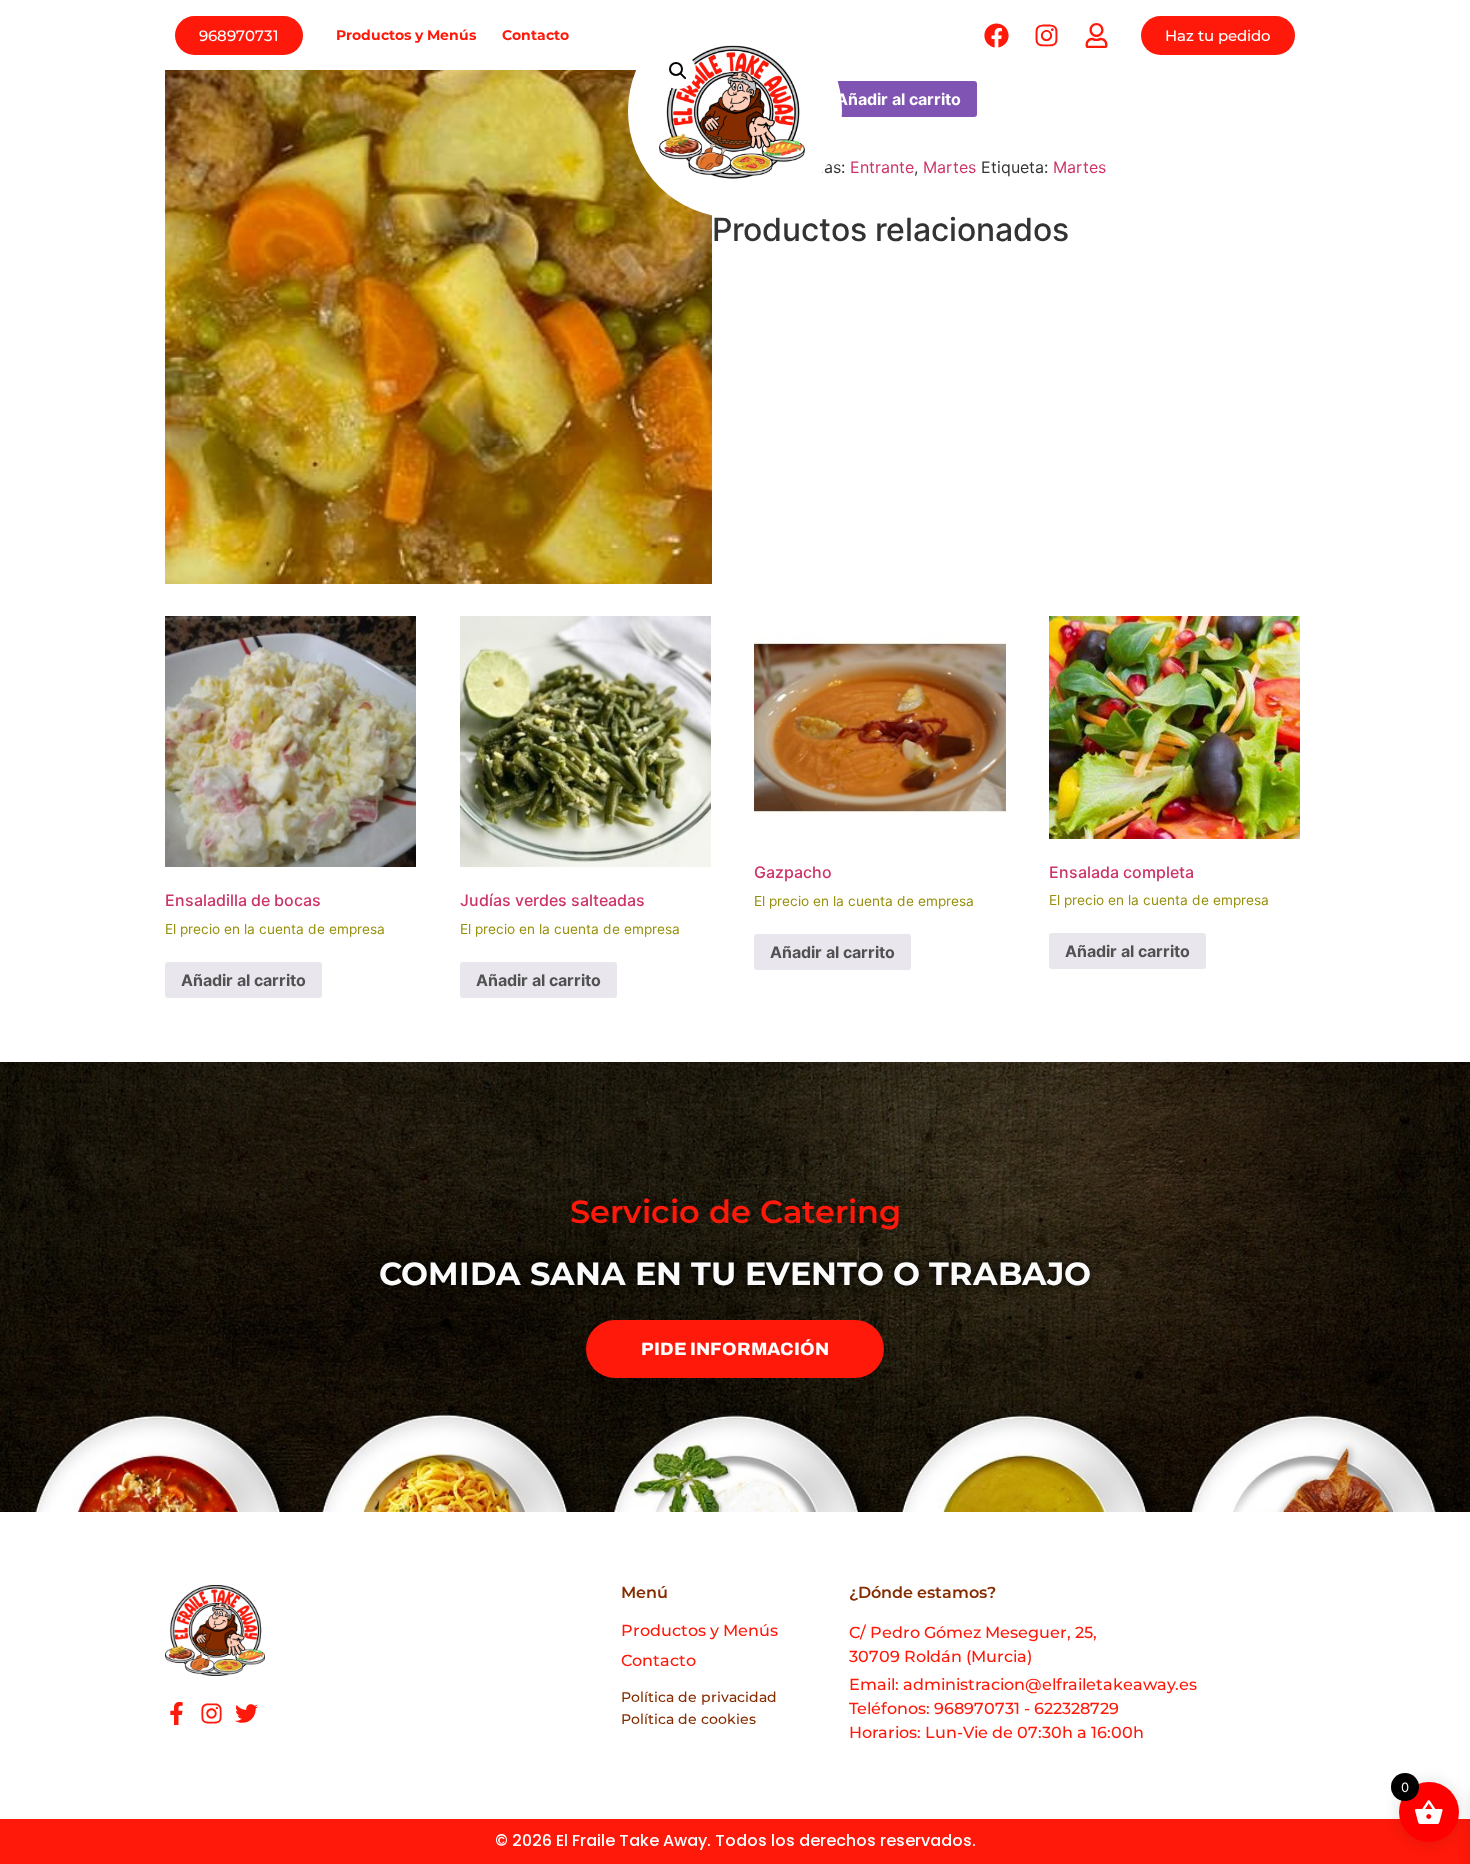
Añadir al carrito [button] (243, 980)
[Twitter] (246, 1713)
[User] (1096, 35)
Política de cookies (688, 1719)
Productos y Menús (406, 35)
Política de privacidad (699, 1697)
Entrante (882, 167)
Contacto (535, 35)
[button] (678, 71)
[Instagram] (211, 1713)
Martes (949, 167)
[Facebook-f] (176, 1713)
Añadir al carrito (898, 99)
